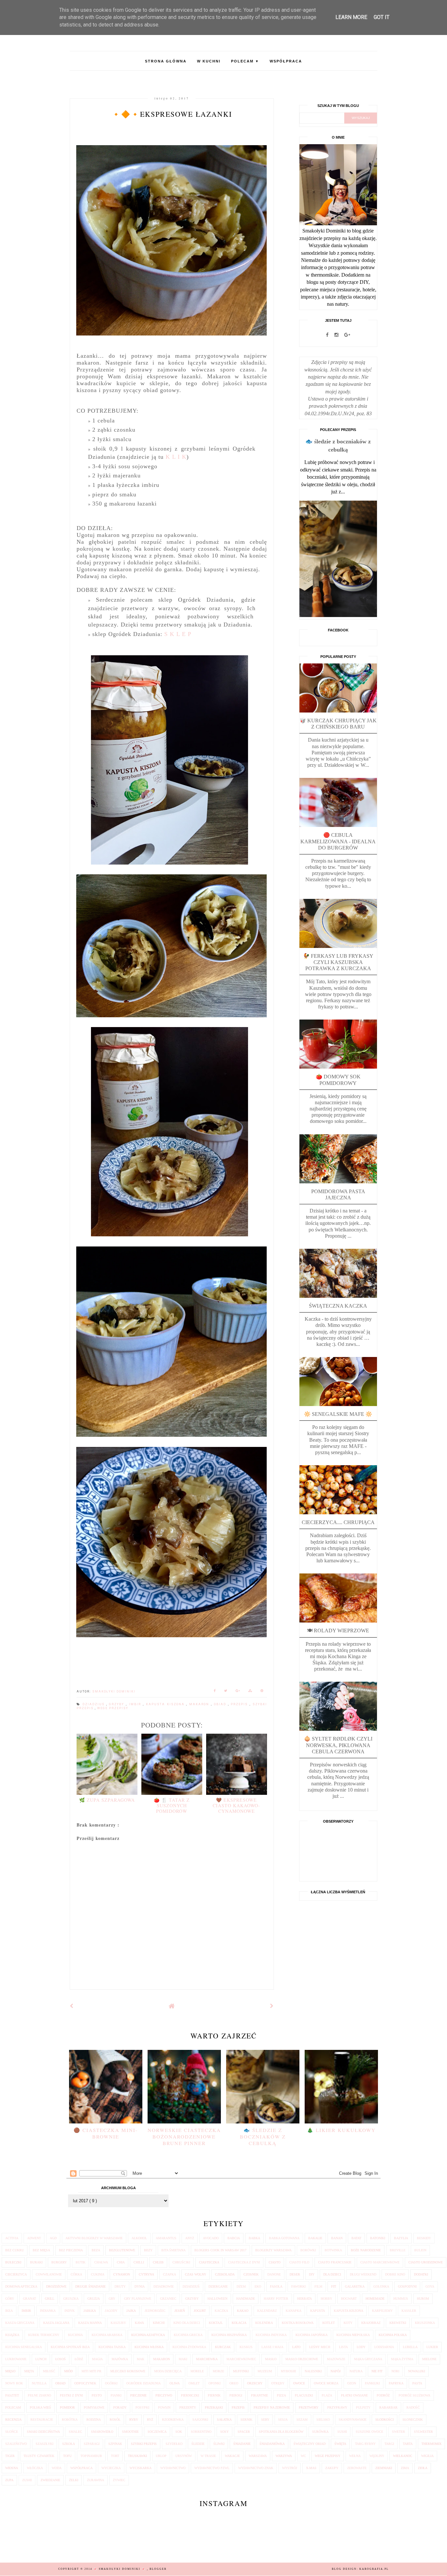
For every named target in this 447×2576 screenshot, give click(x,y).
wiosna (12, 2468)
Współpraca (286, 61)
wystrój (290, 2468)
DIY (312, 2274)
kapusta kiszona (166, 1704)
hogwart (349, 2299)
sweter (399, 2432)
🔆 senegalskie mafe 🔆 (338, 1414)
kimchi (159, 2323)
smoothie (130, 2432)
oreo (234, 2383)
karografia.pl (374, 2569)
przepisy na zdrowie (272, 2407)
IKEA (9, 2311)
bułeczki (13, 2262)
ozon (352, 2383)
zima (405, 2468)
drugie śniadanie (90, 2286)
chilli (139, 2262)
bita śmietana (173, 2250)
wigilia (427, 2456)
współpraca (81, 2468)
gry (112, 2299)
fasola (276, 2286)
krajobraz (371, 2323)
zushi (27, 2480)
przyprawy (337, 2407)
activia (12, 2238)
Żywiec (119, 2480)
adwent (34, 2238)
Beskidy (424, 2238)
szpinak (115, 2444)
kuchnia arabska (107, 2335)
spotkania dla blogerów (281, 2432)
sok (179, 2432)
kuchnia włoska (149, 2347)
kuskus (246, 2347)
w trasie (208, 2456)
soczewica (157, 2432)
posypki (142, 2407)
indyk (70, 2311)
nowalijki (417, 2371)
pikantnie (259, 2395)
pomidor (67, 2407)
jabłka (90, 2311)
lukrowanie (16, 2359)
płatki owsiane (354, 2395)
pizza (281, 2395)
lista (343, 2347)
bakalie (315, 2238)
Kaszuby (118, 2323)
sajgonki (200, 2420)
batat (356, 2238)
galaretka (355, 2286)
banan (337, 2238)
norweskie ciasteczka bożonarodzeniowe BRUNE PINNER (184, 2137)
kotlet (329, 2323)
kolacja (239, 2323)
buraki (36, 2262)
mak (141, 2359)
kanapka (294, 2311)
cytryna (146, 2274)
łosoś (61, 2359)
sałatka (224, 2420)
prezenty (188, 2407)
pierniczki (190, 2395)
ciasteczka (209, 2262)
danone (274, 2274)
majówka (120, 2359)
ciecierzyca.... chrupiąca (338, 1522)
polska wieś (40, 2407)
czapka (170, 2274)
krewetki (398, 2323)
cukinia (98, 2274)
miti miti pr (91, 2371)
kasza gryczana (20, 2323)
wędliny (377, 2456)
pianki (116, 2395)
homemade (375, 2299)
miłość (49, 2371)
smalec (75, 2432)
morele (197, 2371)
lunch (41, 2359)
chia (121, 2262)
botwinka (333, 2250)
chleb (158, 2262)
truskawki (137, 2456)
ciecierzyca (16, 2274)
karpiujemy (382, 2311)
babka (254, 2238)
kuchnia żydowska (189, 2347)
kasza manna (90, 2323)
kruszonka (425, 2323)
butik (80, 2262)
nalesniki (313, 2371)
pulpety (363, 2407)
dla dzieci (332, 2274)
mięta (29, 2371)
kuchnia (75, 2335)
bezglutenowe (122, 2250)
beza (96, 2250)
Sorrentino (201, 2432)
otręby (278, 2383)
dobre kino (395, 2274)
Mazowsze (336, 2359)
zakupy (332, 2468)
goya (430, 2286)
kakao (243, 2311)
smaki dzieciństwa (43, 2432)
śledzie (198, 2444)
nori (395, 2371)
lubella (410, 2347)
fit (334, 2286)
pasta (417, 2383)
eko (258, 2286)
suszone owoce (369, 2432)
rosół (115, 2420)
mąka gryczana (368, 2359)
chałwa (101, 2262)
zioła (423, 2468)
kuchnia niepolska (353, 2335)
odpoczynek (85, 2383)
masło (271, 2359)
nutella (39, 2383)
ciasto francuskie (335, 2262)
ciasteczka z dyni (244, 2262)
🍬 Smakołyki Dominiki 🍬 (120, 2569)
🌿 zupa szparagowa (107, 1800)
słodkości (384, 2420)
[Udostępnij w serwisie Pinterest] (262, 1692)
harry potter (276, 2299)
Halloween (217, 2299)
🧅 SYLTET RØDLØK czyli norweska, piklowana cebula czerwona (338, 1745)
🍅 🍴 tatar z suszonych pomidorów (172, 1805)
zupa (9, 2480)
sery (265, 2420)
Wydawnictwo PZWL (212, 2468)
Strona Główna (166, 61)
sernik (246, 2420)
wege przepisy (113, 1708)
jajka (131, 2311)
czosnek (251, 2274)
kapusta (318, 2311)
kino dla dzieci (187, 2323)
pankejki (372, 2383)
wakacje (232, 2456)
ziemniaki (384, 2468)
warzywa (284, 2456)
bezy (148, 2250)
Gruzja (94, 2299)
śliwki (219, 2444)
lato (296, 2347)
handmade (246, 2299)
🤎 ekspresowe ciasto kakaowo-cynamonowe (236, 1805)
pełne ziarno (39, 2395)
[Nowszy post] (72, 2006)
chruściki (181, 2262)
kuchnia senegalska (24, 2347)
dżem (241, 2286)
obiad (221, 1704)
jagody (111, 2311)
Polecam (245, 61)
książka (12, 2335)
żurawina (96, 2480)
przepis (240, 1704)
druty (120, 2286)
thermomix (431, 2444)
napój (336, 2371)
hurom (423, 2299)
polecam (13, 2407)
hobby (326, 2299)
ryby (134, 2420)
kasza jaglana (56, 2323)
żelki (74, 2480)
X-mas (311, 2468)
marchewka (207, 2359)
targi (389, 2444)
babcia (234, 2238)
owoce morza (326, 2383)
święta (340, 2444)
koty (348, 2323)
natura (356, 2371)
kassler (409, 2311)
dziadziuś (94, 1704)
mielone (429, 2359)
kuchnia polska (393, 2335)
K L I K (176, 457)
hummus (401, 2299)
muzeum (265, 2371)
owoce (299, 2383)
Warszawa (258, 2456)
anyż (190, 2238)
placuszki (304, 2395)
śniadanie (242, 2444)
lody (361, 2347)
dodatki (421, 2274)
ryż (150, 2420)
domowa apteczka (21, 2286)
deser (295, 2274)
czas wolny (196, 2274)
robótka (70, 2420)
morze (218, 2371)
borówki (308, 2250)
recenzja (13, 2420)
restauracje (42, 2420)
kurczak (223, 2347)
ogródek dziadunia (143, 2383)
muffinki (241, 2371)
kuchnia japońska (312, 2335)
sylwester (423, 2432)
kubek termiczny (44, 2335)
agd (53, 2238)
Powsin (164, 2407)
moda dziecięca (168, 2371)
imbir (136, 1704)
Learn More (351, 17)
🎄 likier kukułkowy (341, 2130)
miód (68, 2371)
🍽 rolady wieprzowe (338, 1631)
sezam (302, 2420)
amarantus (166, 2238)
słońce (12, 2432)
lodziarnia (384, 2347)
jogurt (200, 2311)
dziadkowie (164, 2286)
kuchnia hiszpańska (229, 2335)
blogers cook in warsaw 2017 (220, 2250)
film (318, 2286)
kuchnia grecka (188, 2335)
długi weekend (363, 2274)
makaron (200, 1704)
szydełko (174, 2444)
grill (50, 2299)
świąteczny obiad (310, 2444)
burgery (59, 2262)
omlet (194, 2383)
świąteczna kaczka (338, 1306)
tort (115, 2456)
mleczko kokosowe (128, 2371)
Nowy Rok (14, 2383)
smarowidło (102, 2432)
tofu (67, 2456)
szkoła (69, 2444)
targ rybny (365, 2444)
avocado (211, 2238)
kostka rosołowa (298, 2323)
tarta (408, 2444)
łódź (79, 2359)
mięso (10, 2371)
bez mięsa (41, 2250)
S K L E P (178, 634)
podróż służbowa (414, 2395)
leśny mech (320, 2347)
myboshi (288, 2371)
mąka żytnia (402, 2359)
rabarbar (388, 2407)
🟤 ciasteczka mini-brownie (106, 2133)
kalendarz (267, 2311)
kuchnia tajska (112, 2347)
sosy (224, 2432)
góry (10, 2299)
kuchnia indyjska (271, 2335)
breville (398, 2250)
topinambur (91, 2456)
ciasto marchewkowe (380, 2262)
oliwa (175, 2383)
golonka (381, 2286)
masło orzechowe (302, 2359)
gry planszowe (138, 2299)
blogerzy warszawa (273, 2250)
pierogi (236, 2395)
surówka (320, 2432)
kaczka (221, 2311)
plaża (327, 2395)
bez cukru (15, 2250)
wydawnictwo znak (256, 2468)
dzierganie (218, 2286)
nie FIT (377, 2371)
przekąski (214, 2407)
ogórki (111, 2383)
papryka (396, 2383)
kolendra (264, 2323)
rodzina (94, 2420)
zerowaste (357, 2468)
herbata (304, 2299)
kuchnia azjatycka (148, 2335)
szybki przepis (144, 2444)
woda (57, 2468)
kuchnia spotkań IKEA (70, 2347)
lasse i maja (272, 2347)
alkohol (139, 2238)
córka (76, 2274)
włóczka (35, 2468)
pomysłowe (94, 2407)
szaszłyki (45, 2444)
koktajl (216, 2323)
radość (413, 2407)
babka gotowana (284, 2238)
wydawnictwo (173, 2468)
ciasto (275, 2262)
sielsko (323, 2420)
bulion (420, 2250)
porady (120, 2407)
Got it (382, 17)
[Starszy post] (272, 2006)
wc (303, 2456)
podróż (383, 2395)
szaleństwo (16, 2444)
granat (29, 2299)
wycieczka (111, 2468)
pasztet (12, 2395)
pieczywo (164, 2395)
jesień (180, 2311)
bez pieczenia (71, 2250)
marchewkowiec (241, 2359)
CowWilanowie (49, 2274)
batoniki (378, 2238)
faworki (298, 2286)
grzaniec (168, 2299)
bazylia (401, 2238)
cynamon (122, 2274)
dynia (140, 2286)
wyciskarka (141, 2468)
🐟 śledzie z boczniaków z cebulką (263, 2137)
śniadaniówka (272, 2444)
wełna (355, 2456)
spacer (244, 2432)
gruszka (71, 2299)
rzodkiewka (173, 2420)
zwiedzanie (50, 2480)
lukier (432, 2347)
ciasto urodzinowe (426, 2262)
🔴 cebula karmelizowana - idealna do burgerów (338, 841)
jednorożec (155, 2311)
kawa (139, 2323)
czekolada (225, 2274)
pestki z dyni (71, 2395)
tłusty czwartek (39, 2456)
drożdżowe (56, 2286)
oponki (215, 2383)
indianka (48, 2311)
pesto (97, 2395)
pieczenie (138, 2395)
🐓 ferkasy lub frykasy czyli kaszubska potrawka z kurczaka (338, 962)
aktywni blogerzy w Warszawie (94, 2238)
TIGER (10, 2456)
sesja (283, 2420)
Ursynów (184, 2456)
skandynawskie (353, 2420)
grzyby (117, 1704)
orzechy (255, 2383)
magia (97, 2359)
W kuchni (209, 61)
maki (183, 2359)
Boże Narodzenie (366, 2250)
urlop (161, 2456)
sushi (342, 2432)
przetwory (309, 2407)
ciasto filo (299, 2262)
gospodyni (407, 2286)
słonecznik (413, 2420)
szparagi (92, 2444)
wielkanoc (403, 2456)
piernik (214, 2395)
